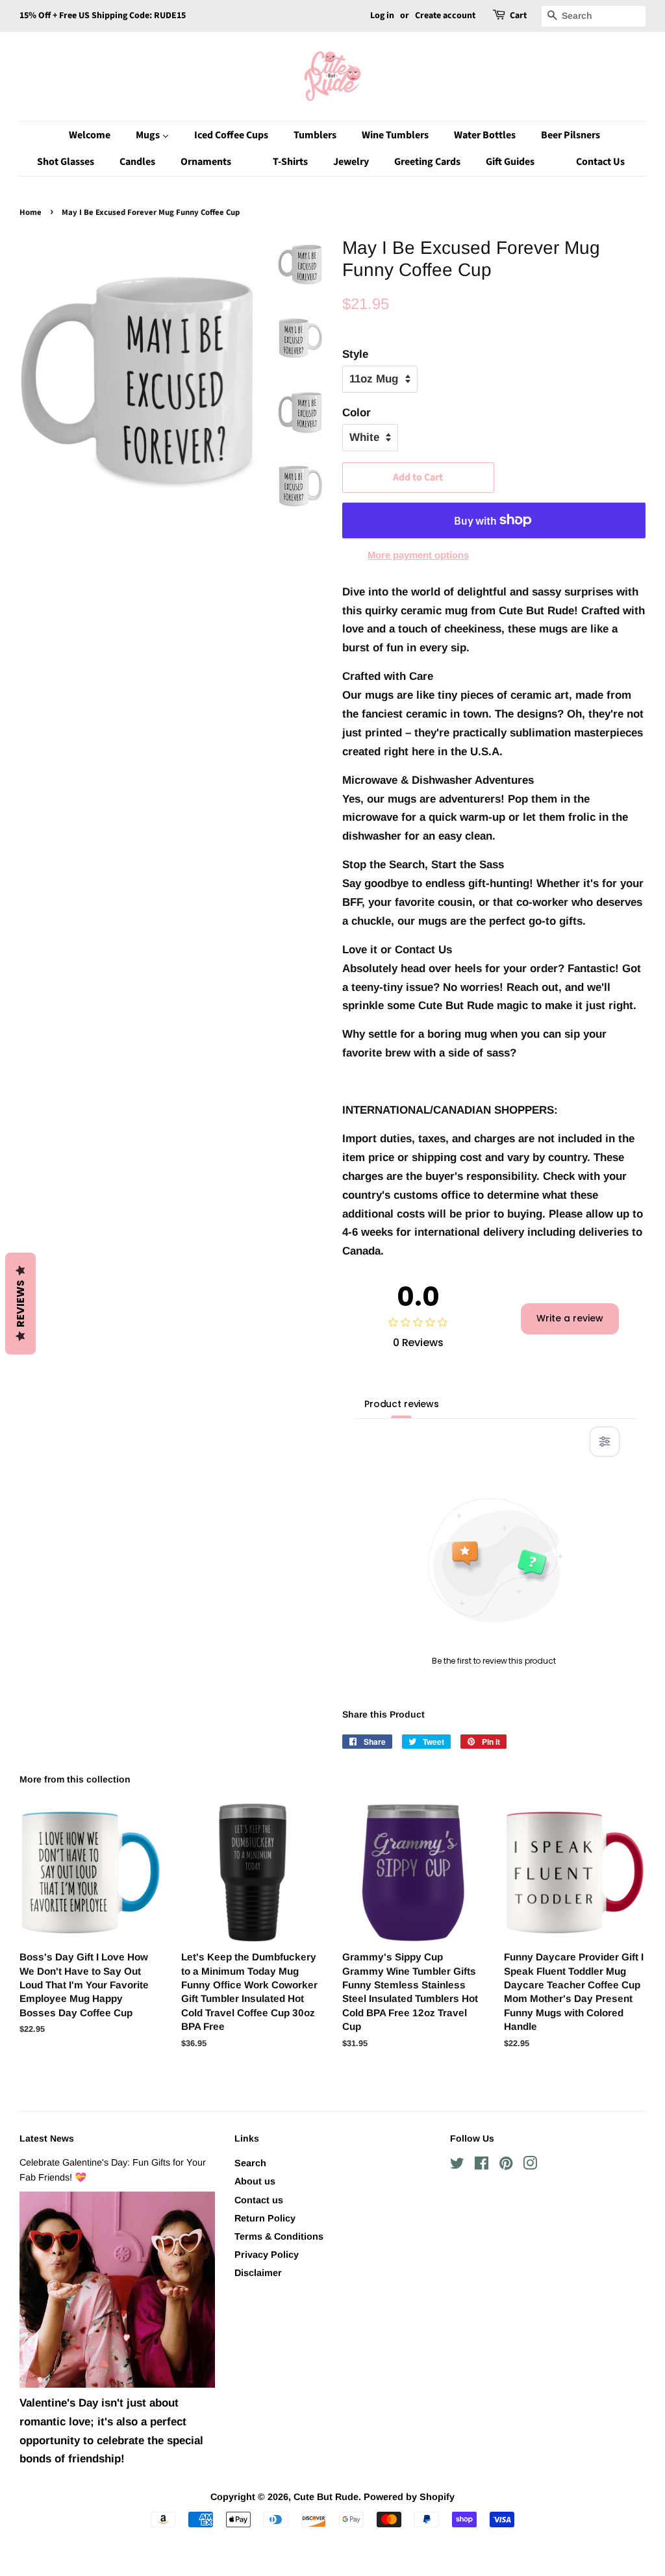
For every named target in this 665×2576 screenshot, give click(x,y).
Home (31, 212)
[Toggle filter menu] (605, 1442)
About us (255, 2181)
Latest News (47, 2138)
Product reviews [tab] (402, 1404)
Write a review (570, 1318)
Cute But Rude (326, 2497)
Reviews (20, 1304)
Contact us (259, 2200)
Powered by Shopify (409, 2497)
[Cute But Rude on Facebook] (482, 2166)
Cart (518, 16)
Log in (382, 16)
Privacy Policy (267, 2255)
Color (357, 413)
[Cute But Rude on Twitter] (457, 2166)
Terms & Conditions (279, 2236)
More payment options (418, 555)
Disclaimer (258, 2273)
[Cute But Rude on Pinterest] (506, 2166)
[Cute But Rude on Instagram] (530, 2166)
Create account (445, 16)
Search (250, 2163)
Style (355, 354)
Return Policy (265, 2218)
